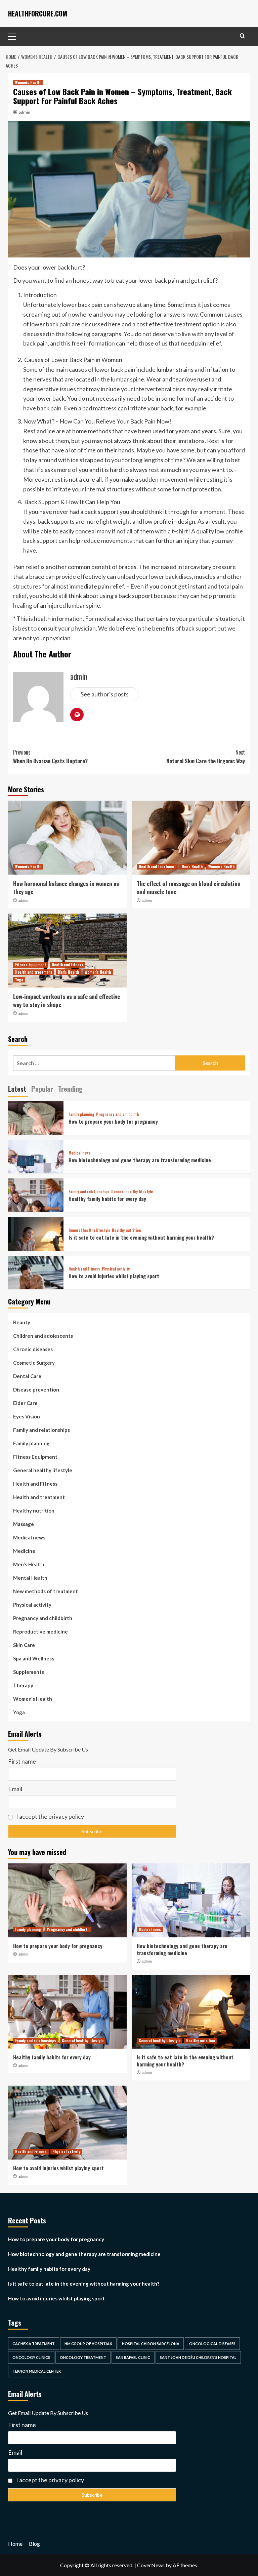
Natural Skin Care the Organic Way (206, 757)
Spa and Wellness (34, 1658)
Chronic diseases (33, 1349)
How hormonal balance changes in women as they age (66, 888)
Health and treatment (157, 867)
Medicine (24, 1551)
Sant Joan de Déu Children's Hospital (198, 2357)
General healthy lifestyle (132, 1192)
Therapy (23, 1685)
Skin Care (24, 1645)
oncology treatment (83, 2357)
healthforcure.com (38, 13)
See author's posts (105, 694)
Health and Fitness (68, 965)
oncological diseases (212, 2344)
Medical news (80, 1153)
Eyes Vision (27, 1416)
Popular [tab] (42, 1089)
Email (15, 1789)
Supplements (29, 1672)
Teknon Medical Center (37, 2371)
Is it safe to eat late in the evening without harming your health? (141, 1237)
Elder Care (25, 1403)
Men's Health (192, 867)
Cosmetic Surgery (34, 1363)
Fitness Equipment (31, 965)
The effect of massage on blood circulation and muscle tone (189, 888)
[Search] (242, 36)
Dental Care (27, 1376)
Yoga (19, 979)
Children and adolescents (43, 1336)
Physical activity (116, 1269)
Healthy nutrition (126, 1230)
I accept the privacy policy (50, 1816)
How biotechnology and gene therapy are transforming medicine (140, 1160)
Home (15, 2544)
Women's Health (28, 82)
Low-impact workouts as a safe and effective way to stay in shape (67, 1000)
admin (25, 112)
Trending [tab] (70, 1089)
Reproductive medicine (40, 1632)
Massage (24, 1524)
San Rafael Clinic (133, 2357)
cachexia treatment (34, 2344)
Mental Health (30, 1578)
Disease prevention (36, 1390)
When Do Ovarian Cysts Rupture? (50, 757)
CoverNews (151, 2565)
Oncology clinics (31, 2357)
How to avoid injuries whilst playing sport (114, 1276)
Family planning (81, 1114)
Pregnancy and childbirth (117, 1114)
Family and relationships (89, 1192)
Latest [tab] (17, 1089)
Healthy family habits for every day (107, 1199)
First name (22, 1761)
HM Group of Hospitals (88, 2344)
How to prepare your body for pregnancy (113, 1121)
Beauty (22, 1322)
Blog (34, 2544)
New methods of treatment (46, 1591)
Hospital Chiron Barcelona (151, 2344)
